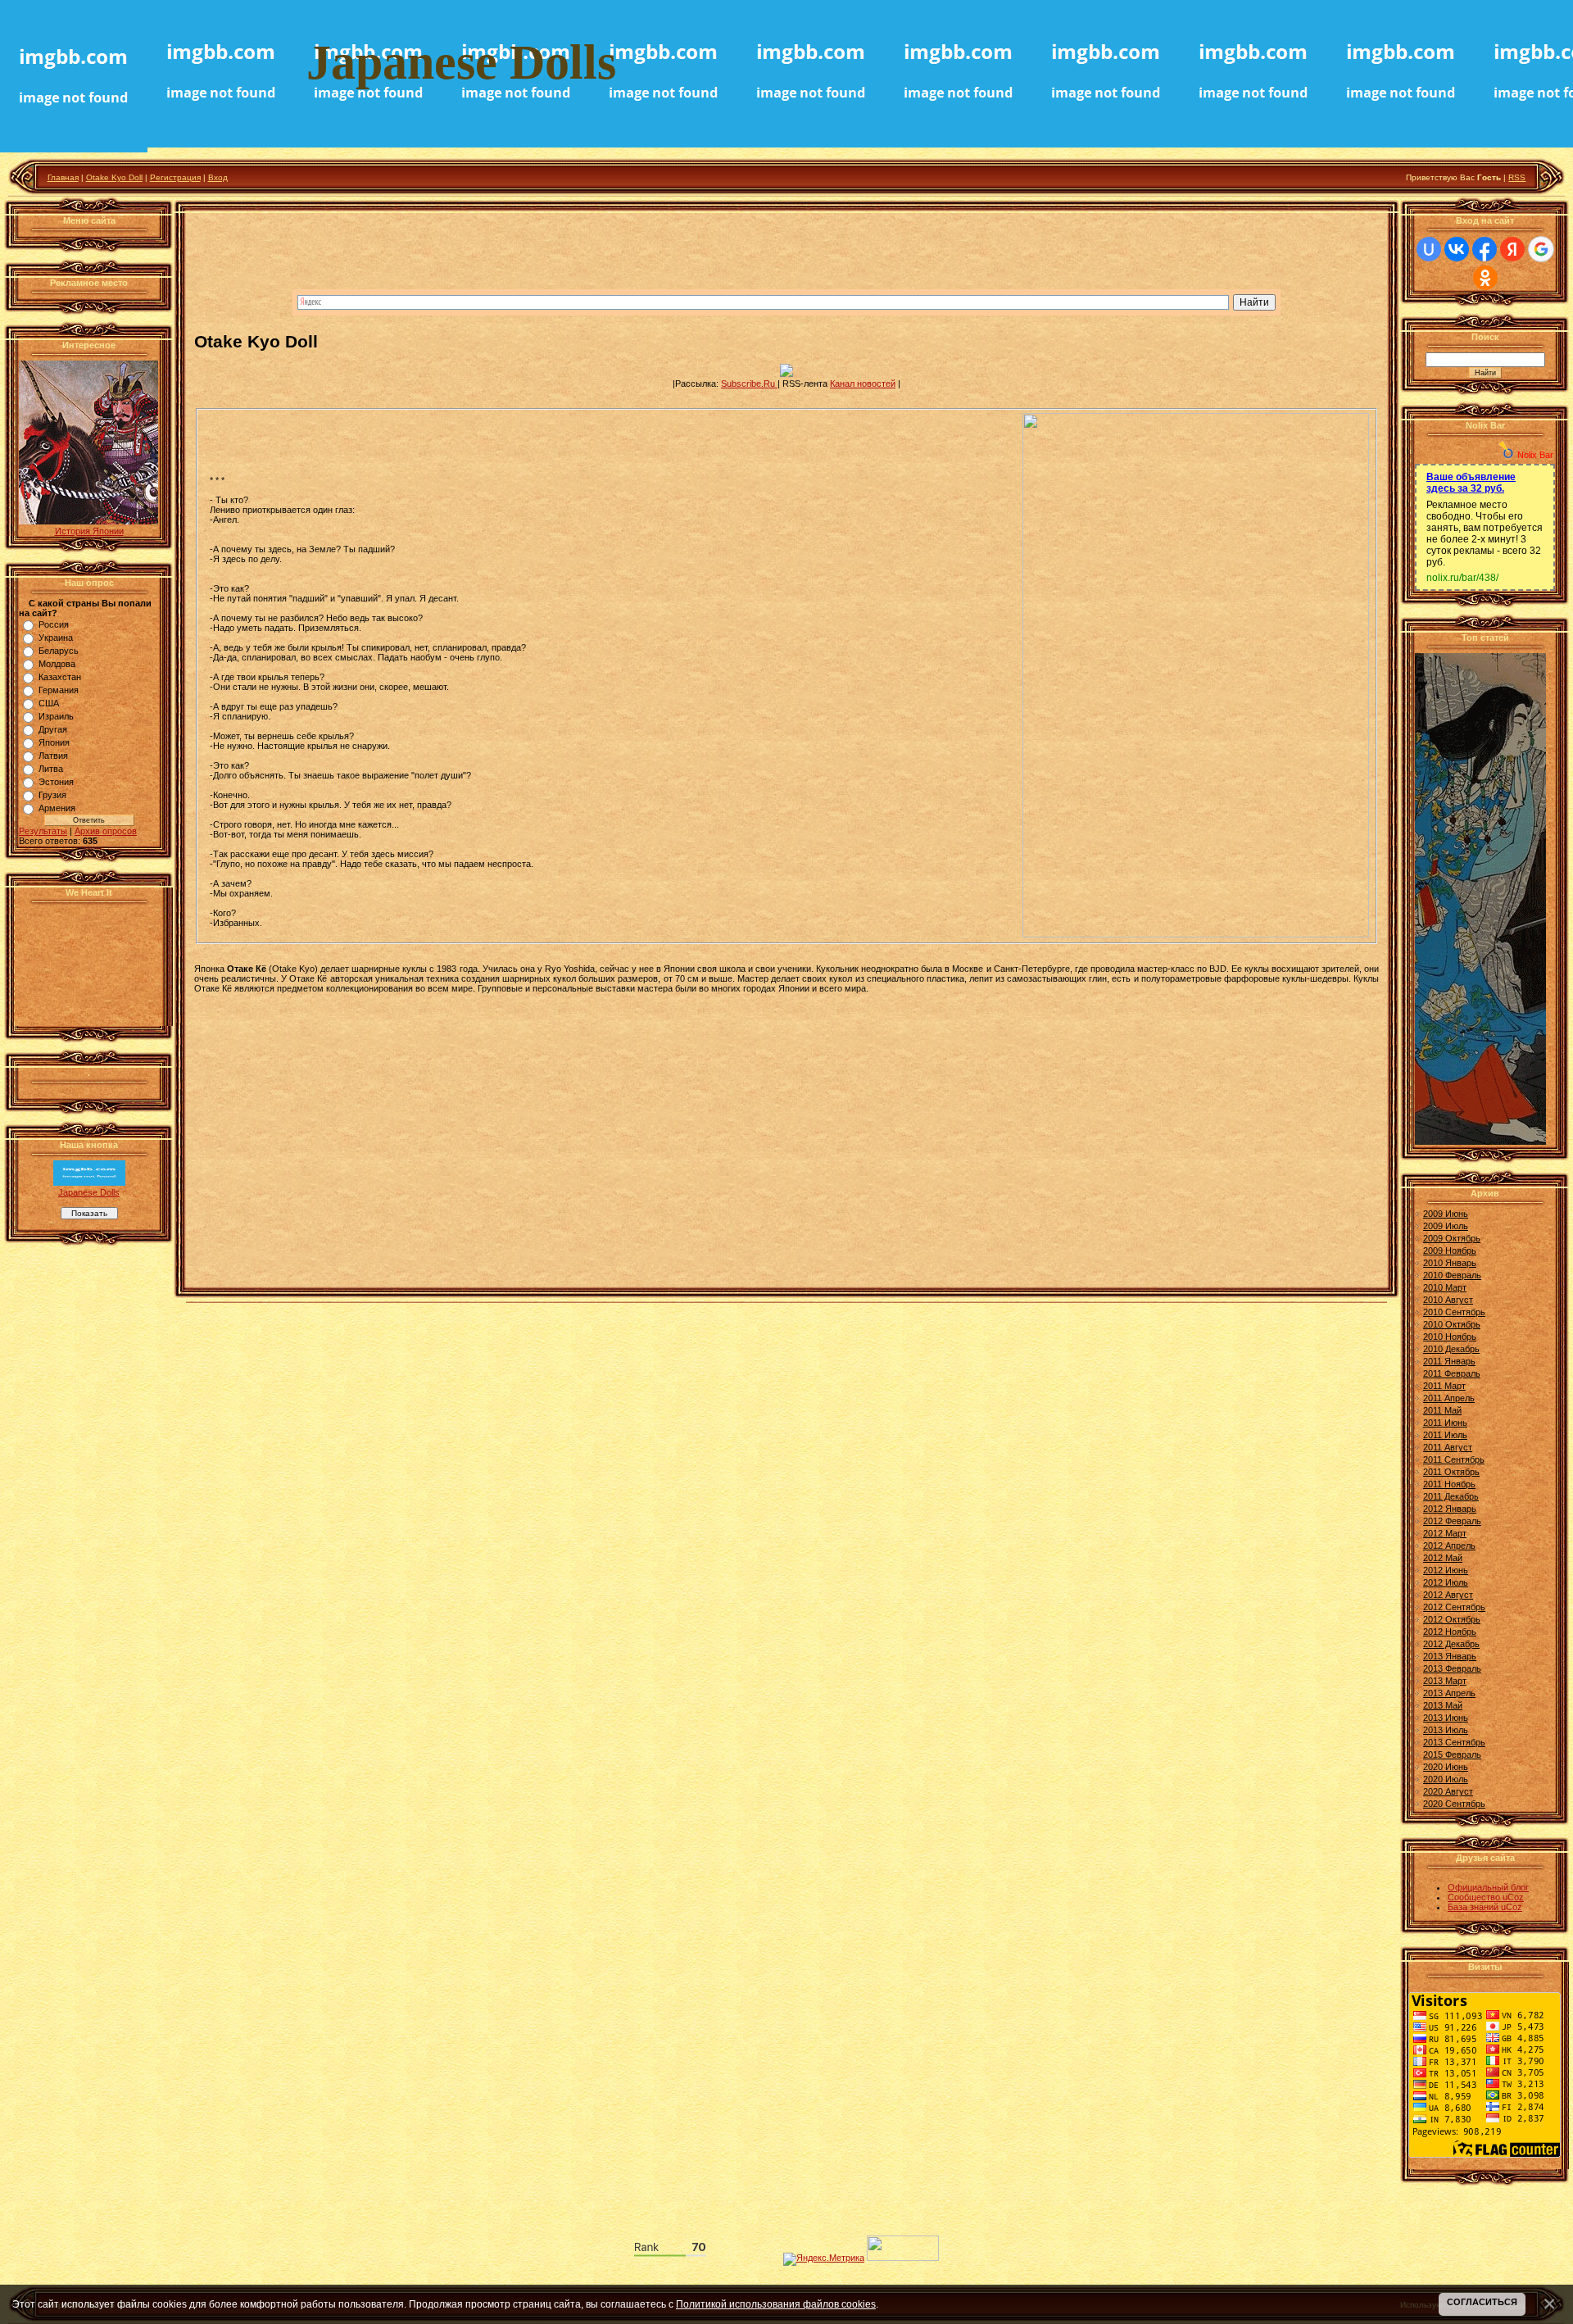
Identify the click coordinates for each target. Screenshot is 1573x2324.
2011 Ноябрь (1449, 1484)
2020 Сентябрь (1454, 1804)
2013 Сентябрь (1454, 1742)
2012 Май (1443, 1558)
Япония (54, 742)
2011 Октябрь (1451, 1472)
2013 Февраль (1452, 1668)
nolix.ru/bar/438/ (1462, 578)
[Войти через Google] (1541, 249)
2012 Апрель (1449, 1546)
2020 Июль (1446, 1779)
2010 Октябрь (1452, 1324)
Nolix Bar (1535, 455)
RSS (1517, 177)
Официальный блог (1488, 1887)
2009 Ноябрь (1450, 1251)
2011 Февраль (1452, 1373)
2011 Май (1442, 1410)
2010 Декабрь (1451, 1349)
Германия (59, 690)
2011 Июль (1445, 1435)
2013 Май (1443, 1705)
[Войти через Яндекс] (1512, 249)
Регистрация (175, 177)
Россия (54, 624)
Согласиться (1482, 2302)
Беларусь (59, 651)
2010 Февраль (1452, 1275)
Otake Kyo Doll (114, 177)
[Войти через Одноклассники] (1485, 278)
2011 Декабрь (1451, 1496)
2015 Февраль (1452, 1754)
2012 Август (1448, 1595)
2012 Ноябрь (1450, 1632)
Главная (63, 177)
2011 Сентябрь (1454, 1459)
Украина (56, 638)
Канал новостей (863, 384)
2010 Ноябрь (1450, 1337)
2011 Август (1448, 1447)
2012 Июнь (1446, 1570)
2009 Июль (1446, 1226)
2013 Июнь (1446, 1718)
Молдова (57, 664)
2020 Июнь (1446, 1767)
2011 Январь (1449, 1361)
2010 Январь (1450, 1263)
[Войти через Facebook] (1485, 249)
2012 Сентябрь (1454, 1607)
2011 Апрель (1449, 1398)
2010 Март (1445, 1287)
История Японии (89, 531)
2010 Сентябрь (1454, 1312)
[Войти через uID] (1429, 249)
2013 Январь (1450, 1656)
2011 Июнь (1445, 1423)
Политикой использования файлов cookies (776, 2304)
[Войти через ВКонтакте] (1457, 249)
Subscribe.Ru (749, 384)
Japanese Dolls (89, 1192)
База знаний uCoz (1485, 1907)
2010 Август (1448, 1300)
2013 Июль (1446, 1730)
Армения (57, 808)
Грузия (52, 795)
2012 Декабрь (1451, 1644)
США (49, 703)
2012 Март (1445, 1533)
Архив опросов (106, 831)
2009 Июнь (1446, 1214)
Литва (51, 769)
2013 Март (1445, 1681)
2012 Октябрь (1452, 1619)
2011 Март (1444, 1386)
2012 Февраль (1452, 1521)
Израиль (56, 716)
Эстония (56, 782)
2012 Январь (1450, 1509)
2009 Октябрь (1452, 1238)
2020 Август (1448, 1791)
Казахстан (60, 677)
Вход (218, 177)
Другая (53, 729)
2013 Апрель (1449, 1693)
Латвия (53, 756)
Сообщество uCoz (1486, 1897)
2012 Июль (1446, 1582)
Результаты (43, 831)
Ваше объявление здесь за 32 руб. (1471, 483)
